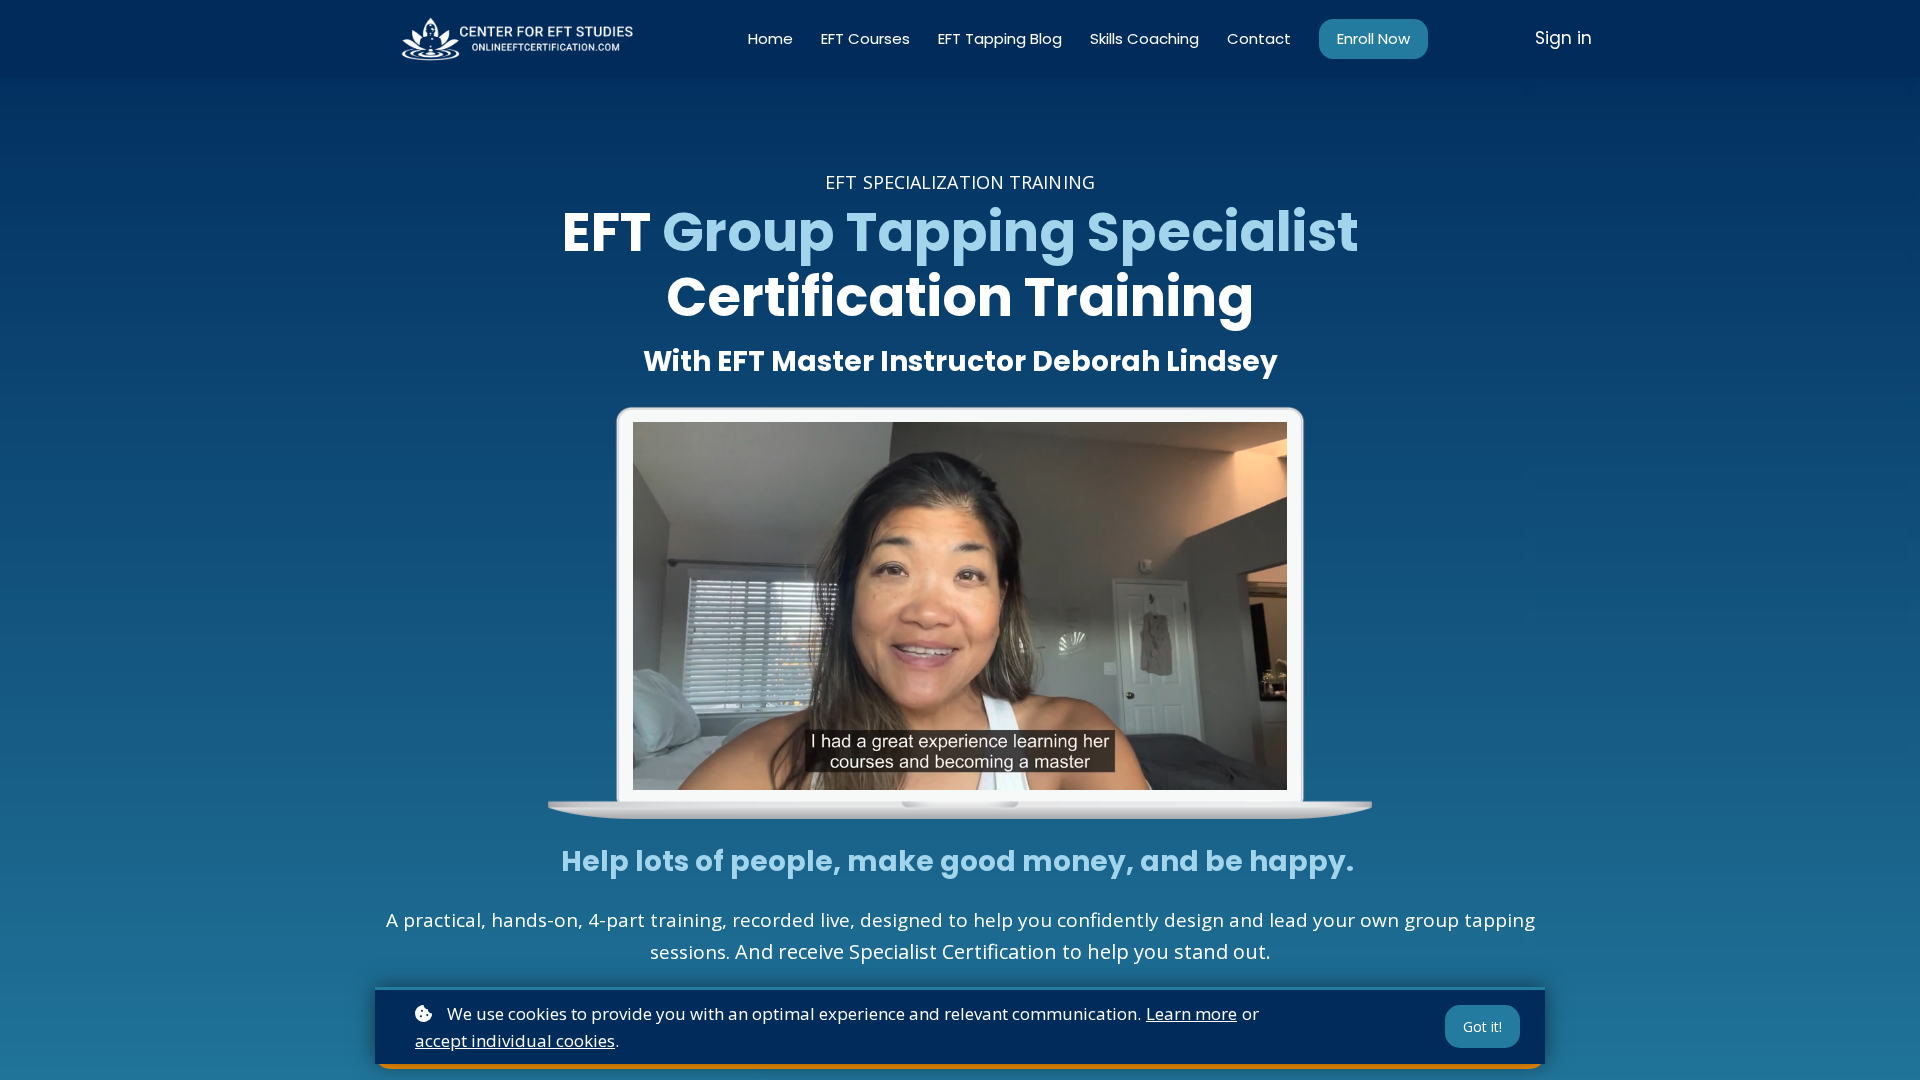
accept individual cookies (515, 1040)
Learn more (1191, 1013)
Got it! (1482, 1026)
